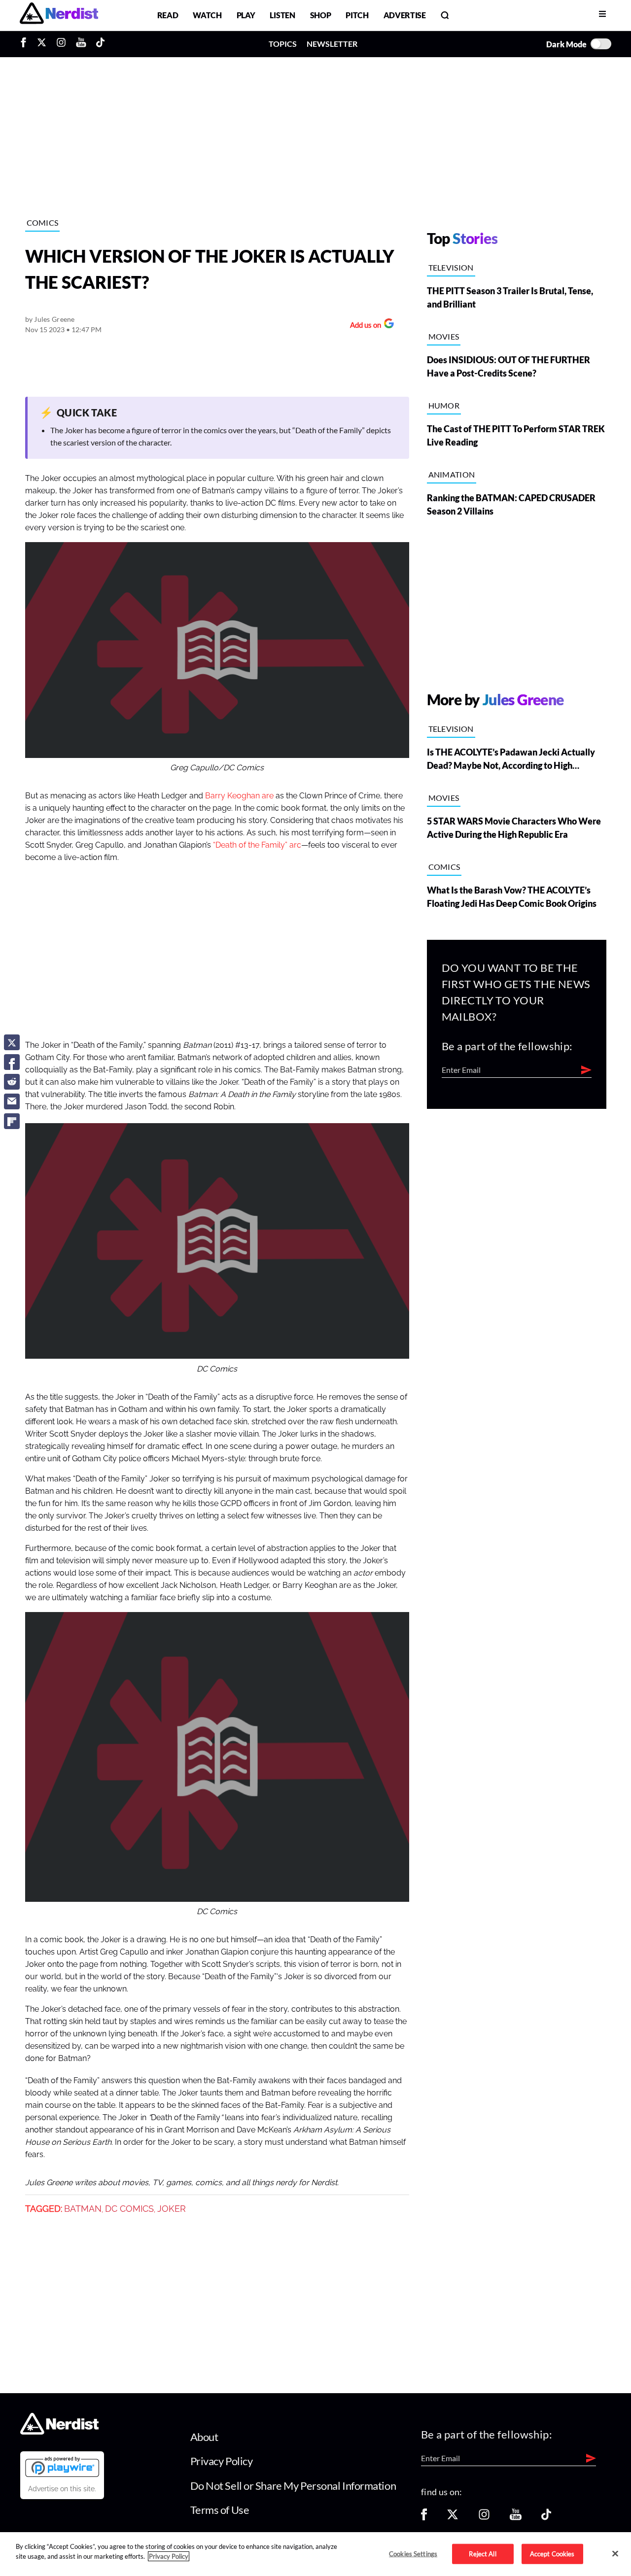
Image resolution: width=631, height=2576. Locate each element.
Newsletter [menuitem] (332, 44)
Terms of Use (220, 2510)
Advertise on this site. (62, 2489)
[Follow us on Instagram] (484, 2518)
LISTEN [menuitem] (282, 15)
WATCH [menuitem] (207, 15)
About (204, 2437)
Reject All (482, 2553)
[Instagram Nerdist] (61, 44)
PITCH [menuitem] (357, 15)
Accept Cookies (552, 2553)
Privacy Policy (222, 2461)
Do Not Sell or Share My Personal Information (293, 2486)
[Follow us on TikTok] (546, 2518)
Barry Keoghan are (239, 796)
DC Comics (129, 2209)
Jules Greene (54, 319)
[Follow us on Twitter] (453, 2518)
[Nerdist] (59, 15)
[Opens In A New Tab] (62, 2467)
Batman (83, 2209)
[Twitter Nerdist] (42, 44)
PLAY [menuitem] (246, 15)
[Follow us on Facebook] (424, 2518)
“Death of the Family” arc (257, 845)
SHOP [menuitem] (321, 15)
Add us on (363, 326)
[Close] (615, 2553)
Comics (43, 223)
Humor (444, 405)
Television (451, 267)
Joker (172, 2209)
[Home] (59, 2431)
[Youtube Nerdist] (81, 44)
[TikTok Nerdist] (100, 44)
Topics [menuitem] (283, 44)
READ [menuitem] (168, 15)
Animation (452, 474)
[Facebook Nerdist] (26, 44)
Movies (444, 336)
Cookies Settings (413, 2553)
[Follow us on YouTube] (516, 2518)
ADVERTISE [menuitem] (405, 15)
